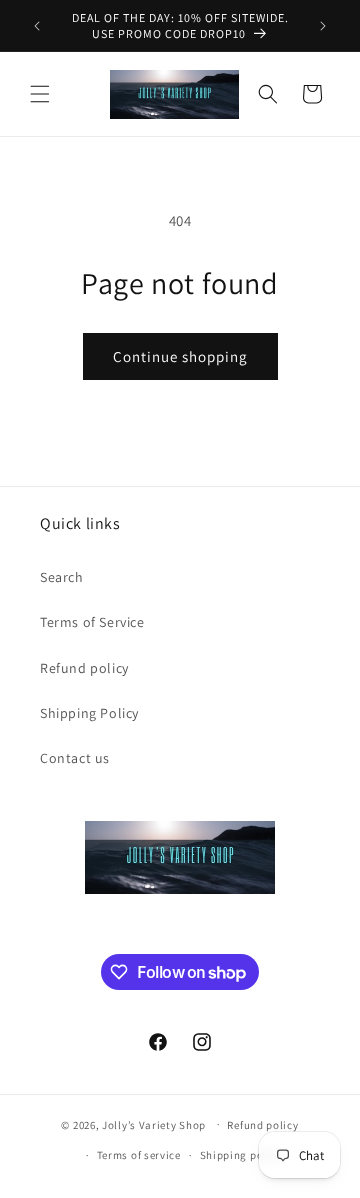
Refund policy (84, 668)
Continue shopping (180, 356)
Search (62, 577)
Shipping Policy (89, 713)
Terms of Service (92, 622)
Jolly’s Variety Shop (154, 1124)
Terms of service (139, 1155)
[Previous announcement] (37, 26)
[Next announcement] (323, 26)
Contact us (75, 758)
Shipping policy (241, 1155)
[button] (40, 94)
